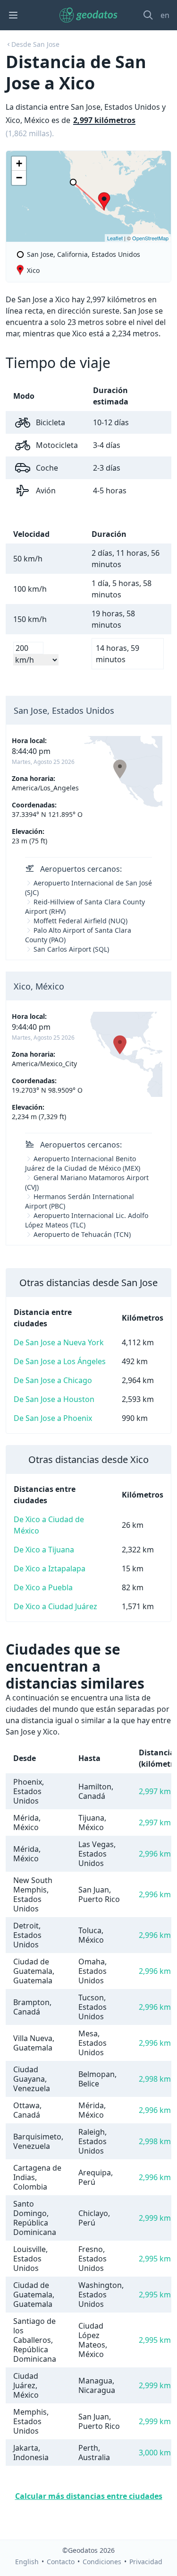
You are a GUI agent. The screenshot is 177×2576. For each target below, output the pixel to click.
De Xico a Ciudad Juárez (55, 1606)
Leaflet (115, 238)
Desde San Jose (35, 44)
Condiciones (102, 2562)
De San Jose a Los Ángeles (60, 1361)
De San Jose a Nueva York (59, 1342)
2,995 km (155, 2259)
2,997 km (155, 1791)
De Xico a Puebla (43, 1587)
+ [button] (19, 163)
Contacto (61, 2562)
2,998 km (155, 2079)
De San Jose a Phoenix (53, 1418)
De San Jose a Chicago (53, 1380)
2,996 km (155, 1854)
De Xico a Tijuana (44, 1550)
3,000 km (155, 2453)
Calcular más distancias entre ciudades (89, 2496)
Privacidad (146, 2562)
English (27, 2562)
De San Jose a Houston (54, 1399)
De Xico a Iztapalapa (50, 1568)
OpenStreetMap (150, 238)
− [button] (19, 178)
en (165, 15)
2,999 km (155, 2218)
